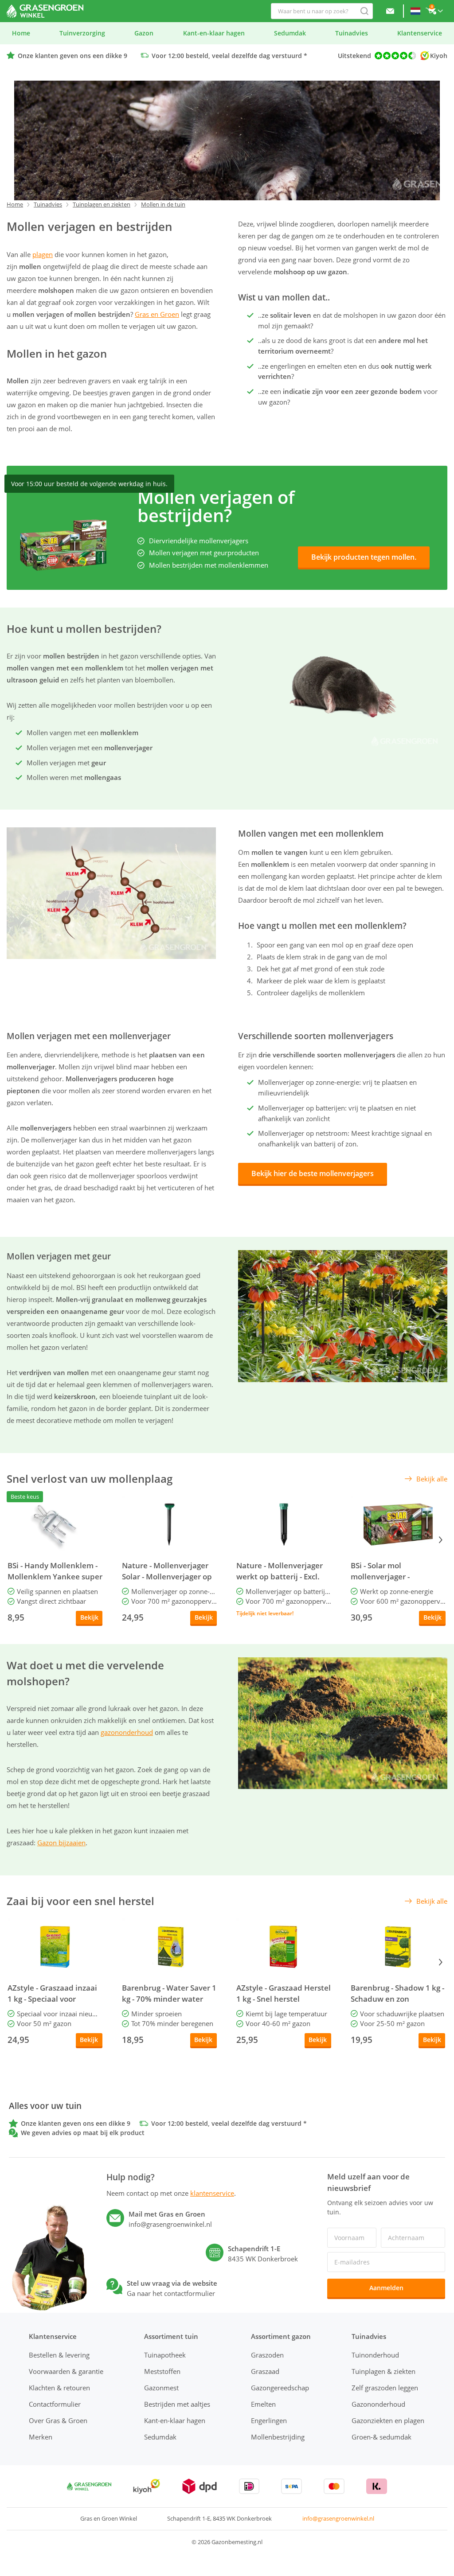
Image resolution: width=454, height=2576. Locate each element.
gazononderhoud (127, 1732)
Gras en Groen (157, 314)
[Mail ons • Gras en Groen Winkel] (390, 11)
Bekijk (89, 1617)
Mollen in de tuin (163, 204)
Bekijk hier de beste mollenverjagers (313, 1173)
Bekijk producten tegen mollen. (364, 557)
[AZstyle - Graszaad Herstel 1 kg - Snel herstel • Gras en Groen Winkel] (284, 1947)
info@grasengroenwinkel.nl (338, 2518)
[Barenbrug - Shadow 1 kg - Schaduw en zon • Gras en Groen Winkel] (398, 1947)
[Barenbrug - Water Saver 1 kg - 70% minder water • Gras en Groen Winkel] (169, 1947)
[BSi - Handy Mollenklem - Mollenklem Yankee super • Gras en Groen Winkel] (55, 1524)
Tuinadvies (48, 204)
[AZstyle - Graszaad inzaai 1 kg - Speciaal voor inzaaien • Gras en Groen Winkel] (55, 1947)
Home (15, 204)
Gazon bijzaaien (61, 1843)
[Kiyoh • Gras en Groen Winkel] (147, 2486)
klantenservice (212, 2193)
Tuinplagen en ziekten (102, 204)
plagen (43, 254)
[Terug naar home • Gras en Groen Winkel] (45, 11)
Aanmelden (386, 2288)
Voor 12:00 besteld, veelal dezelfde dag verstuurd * (229, 56)
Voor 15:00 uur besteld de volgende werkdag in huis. (89, 484)
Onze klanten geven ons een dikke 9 (72, 56)
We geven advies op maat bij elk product (83, 2133)
